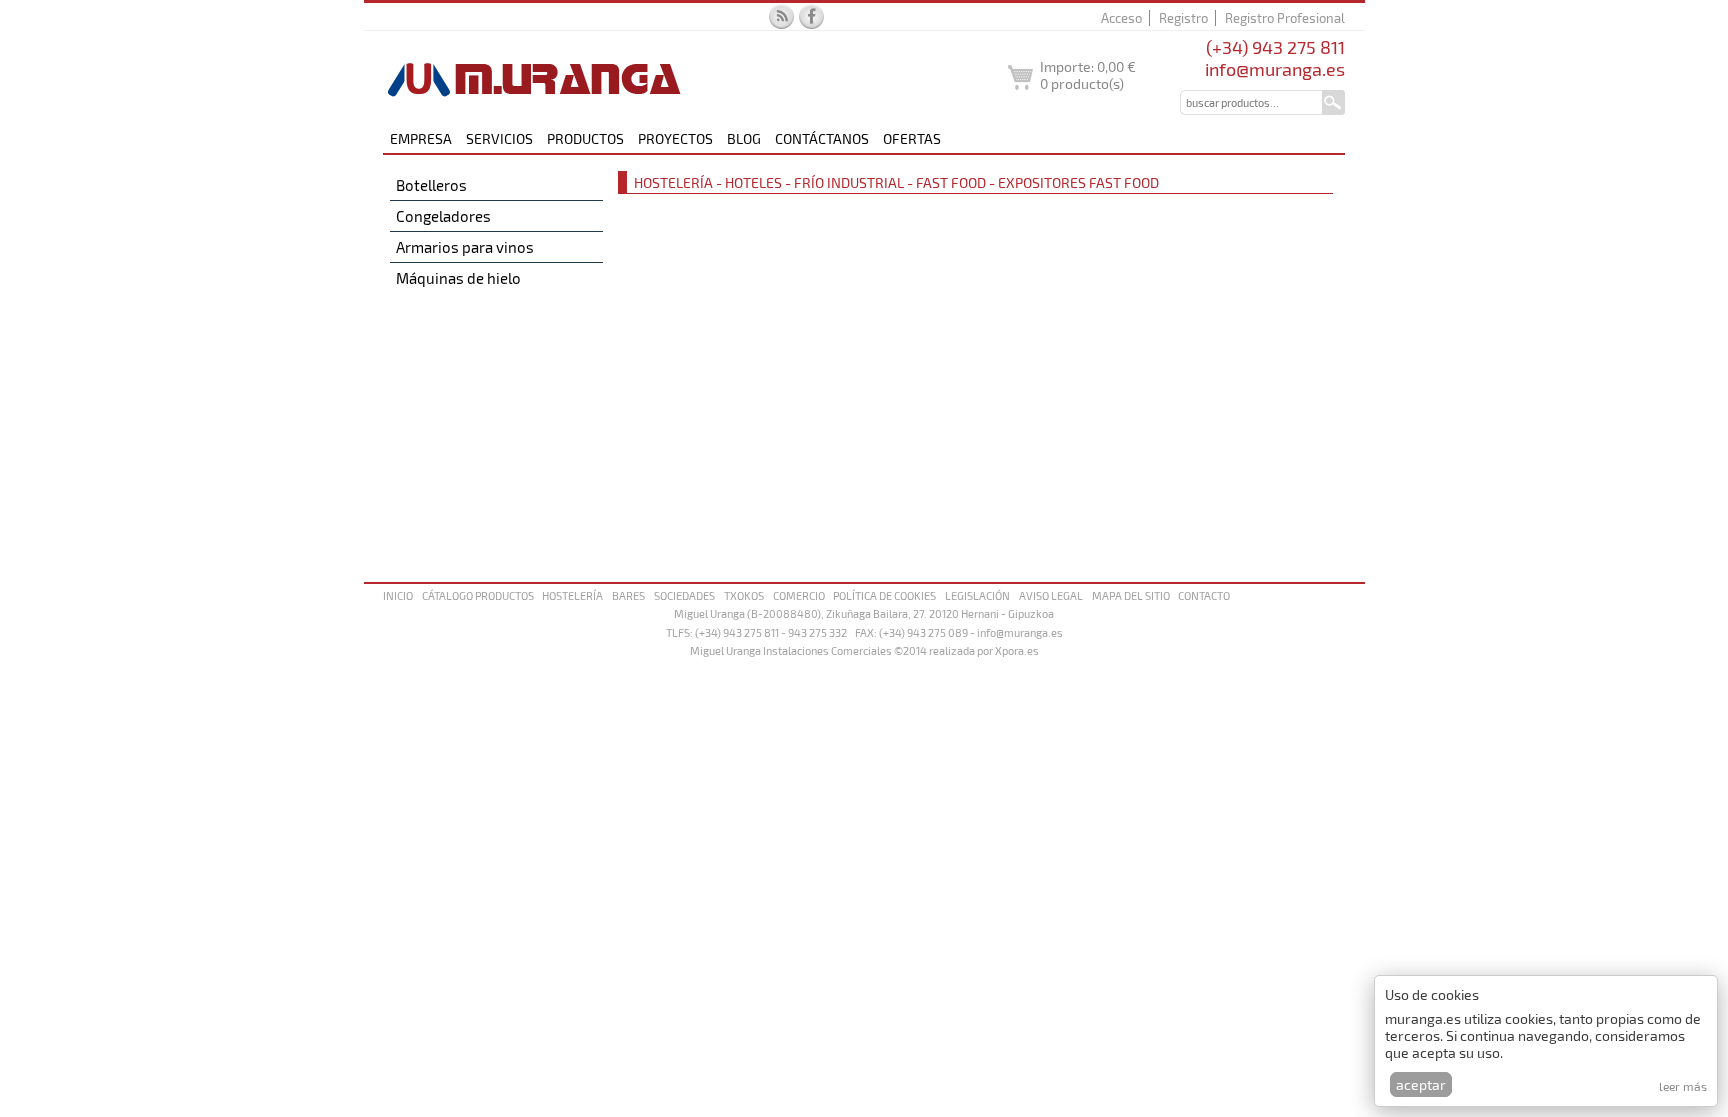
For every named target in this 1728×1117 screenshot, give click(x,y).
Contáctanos (822, 138)
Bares (628, 595)
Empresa (421, 138)
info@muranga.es (1275, 69)
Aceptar (1421, 1084)
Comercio (799, 595)
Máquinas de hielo (458, 278)
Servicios (499, 138)
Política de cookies (884, 595)
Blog (744, 138)
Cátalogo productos (478, 595)
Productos (585, 138)
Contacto (1204, 595)
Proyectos (675, 138)
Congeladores (443, 216)
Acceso (1121, 18)
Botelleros (431, 185)
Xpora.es (1017, 650)
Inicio (398, 595)
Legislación (977, 595)
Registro (1183, 18)
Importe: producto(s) (1088, 75)
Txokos (744, 595)
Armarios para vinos (465, 247)
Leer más (1683, 1086)
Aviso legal (1051, 595)
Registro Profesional (1285, 18)
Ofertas (912, 138)
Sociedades (684, 595)
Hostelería (572, 595)
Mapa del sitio (1131, 595)
